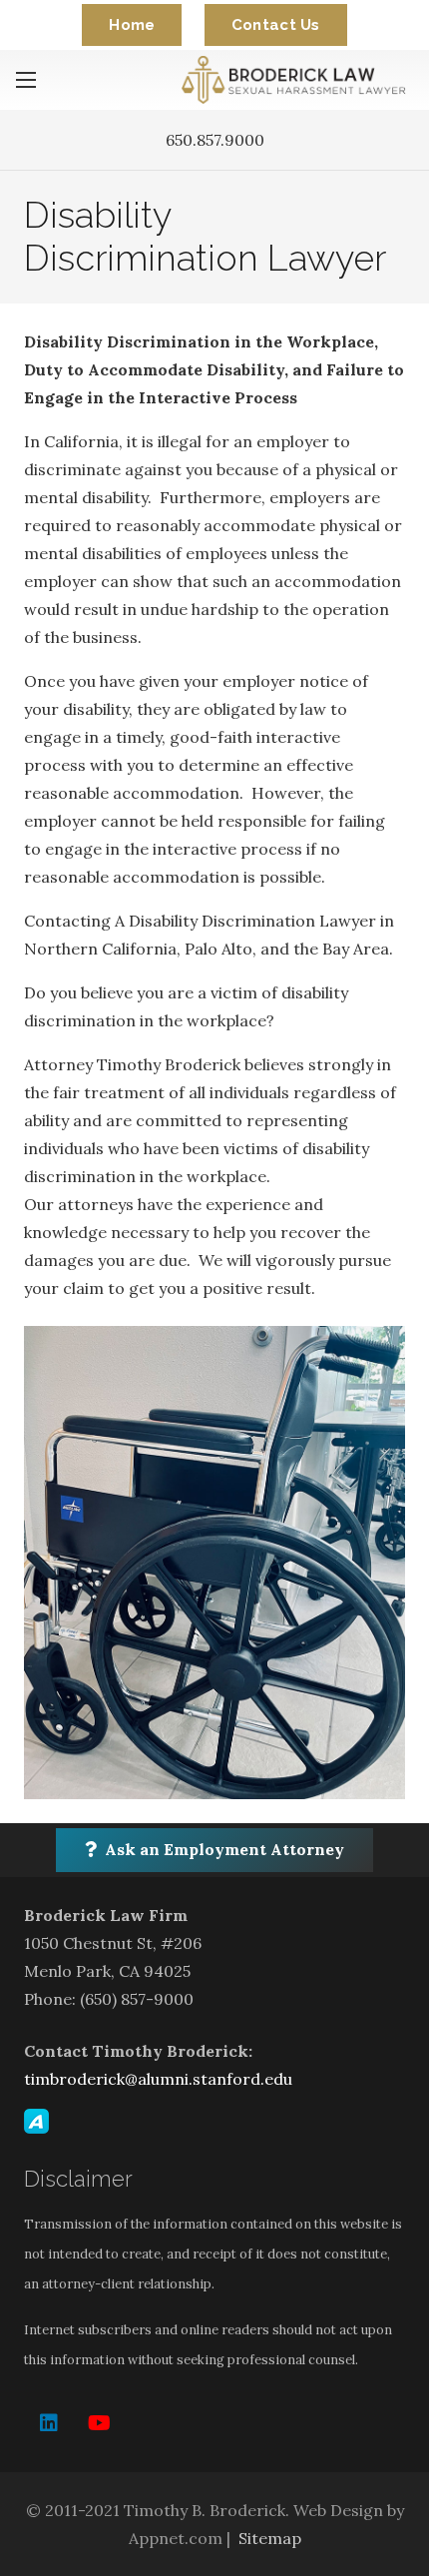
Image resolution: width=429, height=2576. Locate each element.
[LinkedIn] (49, 2423)
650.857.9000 (215, 140)
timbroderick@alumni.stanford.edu (158, 2079)
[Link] (297, 80)
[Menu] (26, 80)
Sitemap (270, 2538)
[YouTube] (99, 2423)
